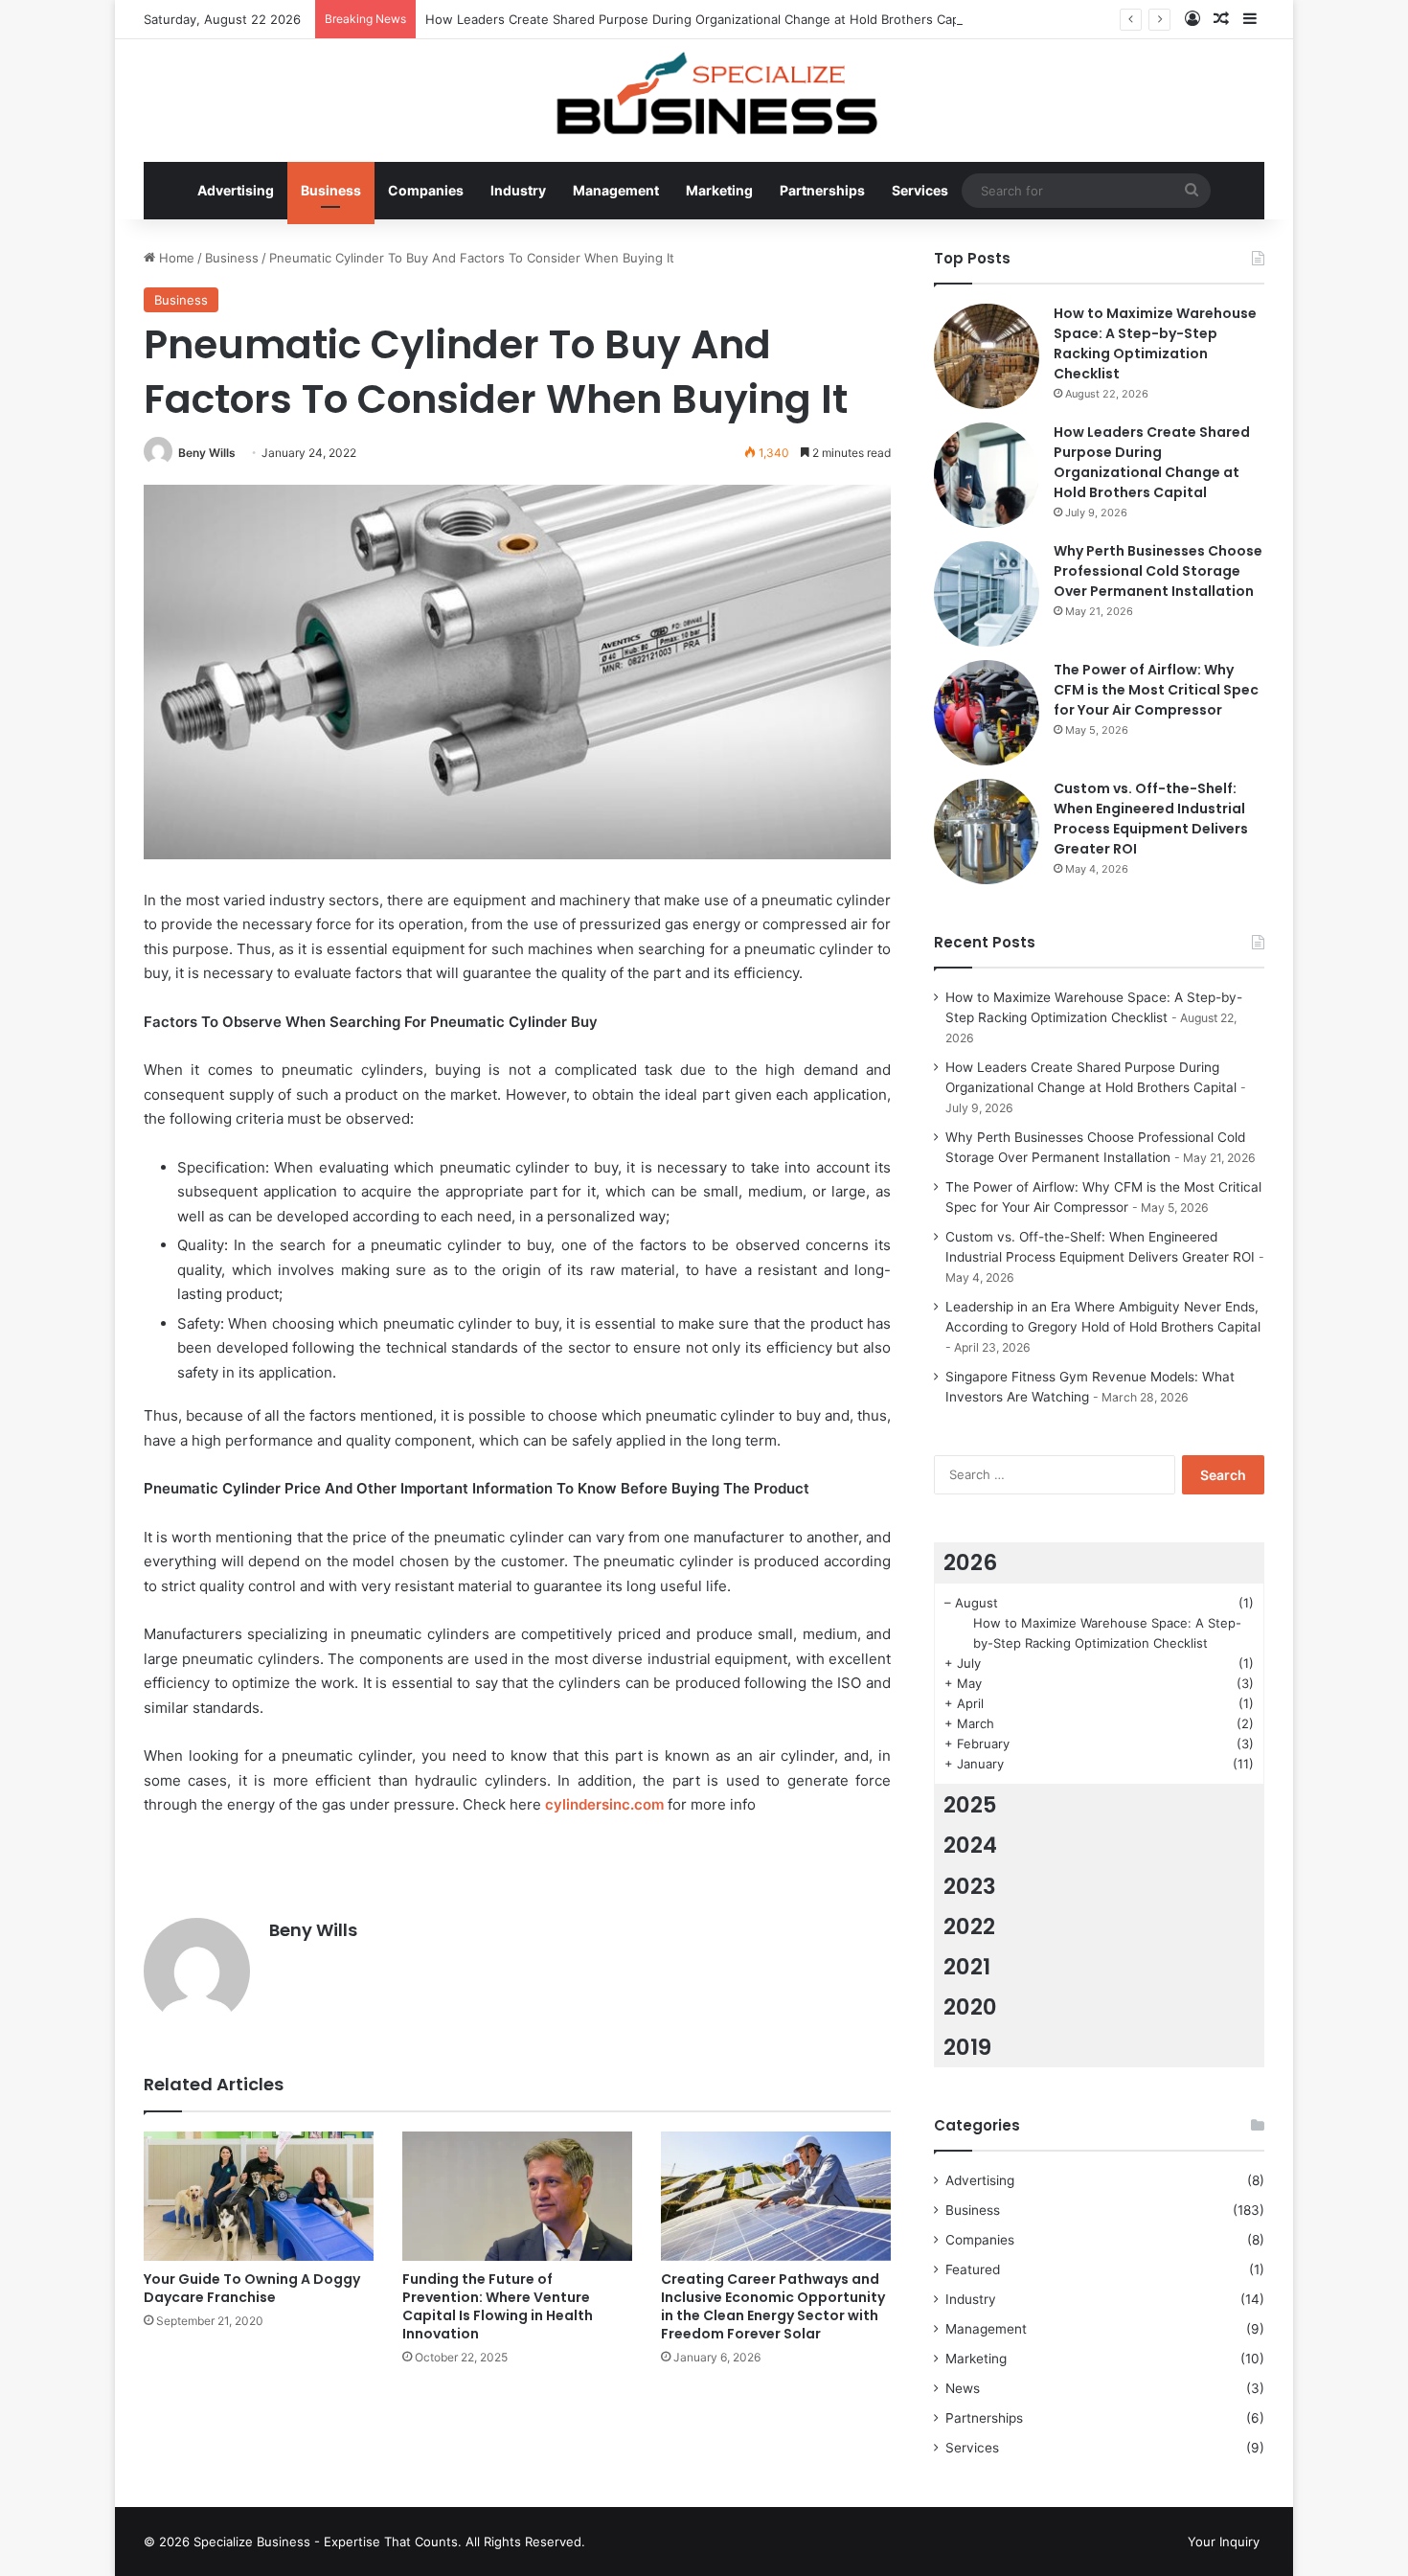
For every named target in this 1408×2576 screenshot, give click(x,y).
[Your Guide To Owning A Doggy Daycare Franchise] (259, 2196)
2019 (967, 2047)
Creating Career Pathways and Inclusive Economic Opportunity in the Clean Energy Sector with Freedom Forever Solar (773, 2306)
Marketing (719, 190)
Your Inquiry (1224, 2542)
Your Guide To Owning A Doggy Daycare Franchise (252, 2288)
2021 (967, 1967)
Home (175, 258)
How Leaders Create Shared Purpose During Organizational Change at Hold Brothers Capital (701, 19)
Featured (973, 2269)
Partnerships (822, 190)
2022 (969, 1926)
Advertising (236, 190)
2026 (970, 1562)
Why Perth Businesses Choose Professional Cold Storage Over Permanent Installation (1158, 571)
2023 (970, 1886)
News (963, 2388)
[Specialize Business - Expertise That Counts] (704, 91)
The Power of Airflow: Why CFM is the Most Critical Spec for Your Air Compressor (1156, 690)
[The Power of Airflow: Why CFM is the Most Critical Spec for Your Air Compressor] (987, 713)
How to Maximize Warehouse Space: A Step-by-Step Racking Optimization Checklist (1155, 343)
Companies (426, 190)
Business (331, 190)
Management (616, 190)
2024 (970, 1845)
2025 (970, 1805)
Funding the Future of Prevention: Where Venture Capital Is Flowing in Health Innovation (498, 2306)
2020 (970, 2007)
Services (920, 190)
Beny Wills (207, 453)
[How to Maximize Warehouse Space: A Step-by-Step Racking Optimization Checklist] (987, 356)
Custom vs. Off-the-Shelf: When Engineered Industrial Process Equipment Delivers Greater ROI (1151, 819)
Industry (518, 190)
